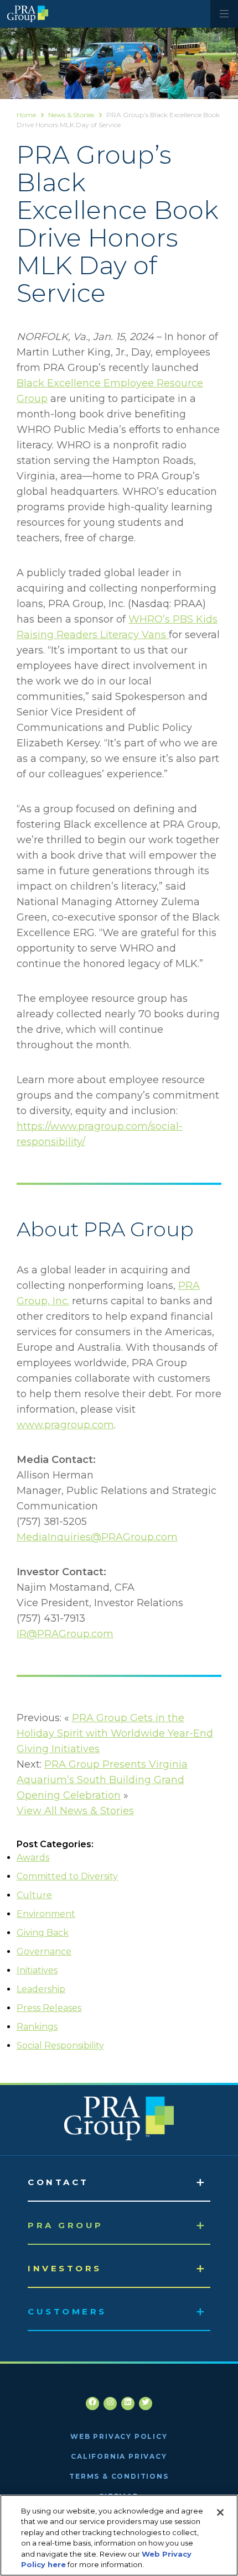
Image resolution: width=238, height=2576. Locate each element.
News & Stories (71, 115)
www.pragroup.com (65, 1425)
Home (26, 115)
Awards (33, 1857)
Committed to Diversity (67, 1876)
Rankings (37, 2027)
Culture (34, 1895)
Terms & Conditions (119, 2476)
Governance (44, 1951)
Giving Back (43, 1933)
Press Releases (49, 2008)
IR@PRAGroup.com (65, 1634)
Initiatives (37, 1970)
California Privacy (119, 2456)
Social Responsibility (60, 2045)
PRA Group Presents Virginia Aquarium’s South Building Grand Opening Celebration (102, 1780)
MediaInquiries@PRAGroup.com (97, 1537)
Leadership (41, 1989)
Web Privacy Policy (119, 2436)
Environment (46, 1914)
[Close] (220, 2512)
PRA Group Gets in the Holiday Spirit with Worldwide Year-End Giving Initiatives (115, 1733)
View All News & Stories (75, 1811)
